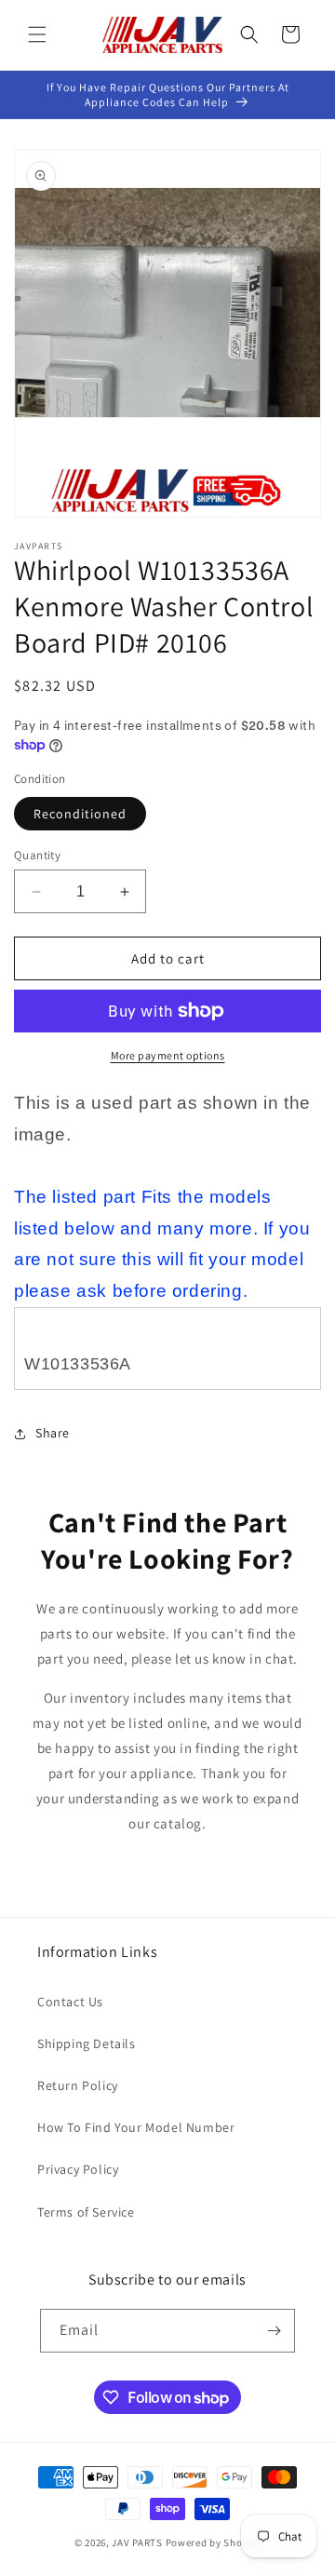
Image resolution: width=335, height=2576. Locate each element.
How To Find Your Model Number (136, 2127)
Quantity (37, 855)
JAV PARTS (137, 2542)
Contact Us (70, 2002)
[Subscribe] (274, 2331)
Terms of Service (86, 2212)
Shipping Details (87, 2043)
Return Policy (78, 2085)
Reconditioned (80, 814)
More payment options (168, 1055)
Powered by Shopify (214, 2542)
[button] (37, 34)
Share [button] (53, 1433)
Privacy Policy (78, 2169)
